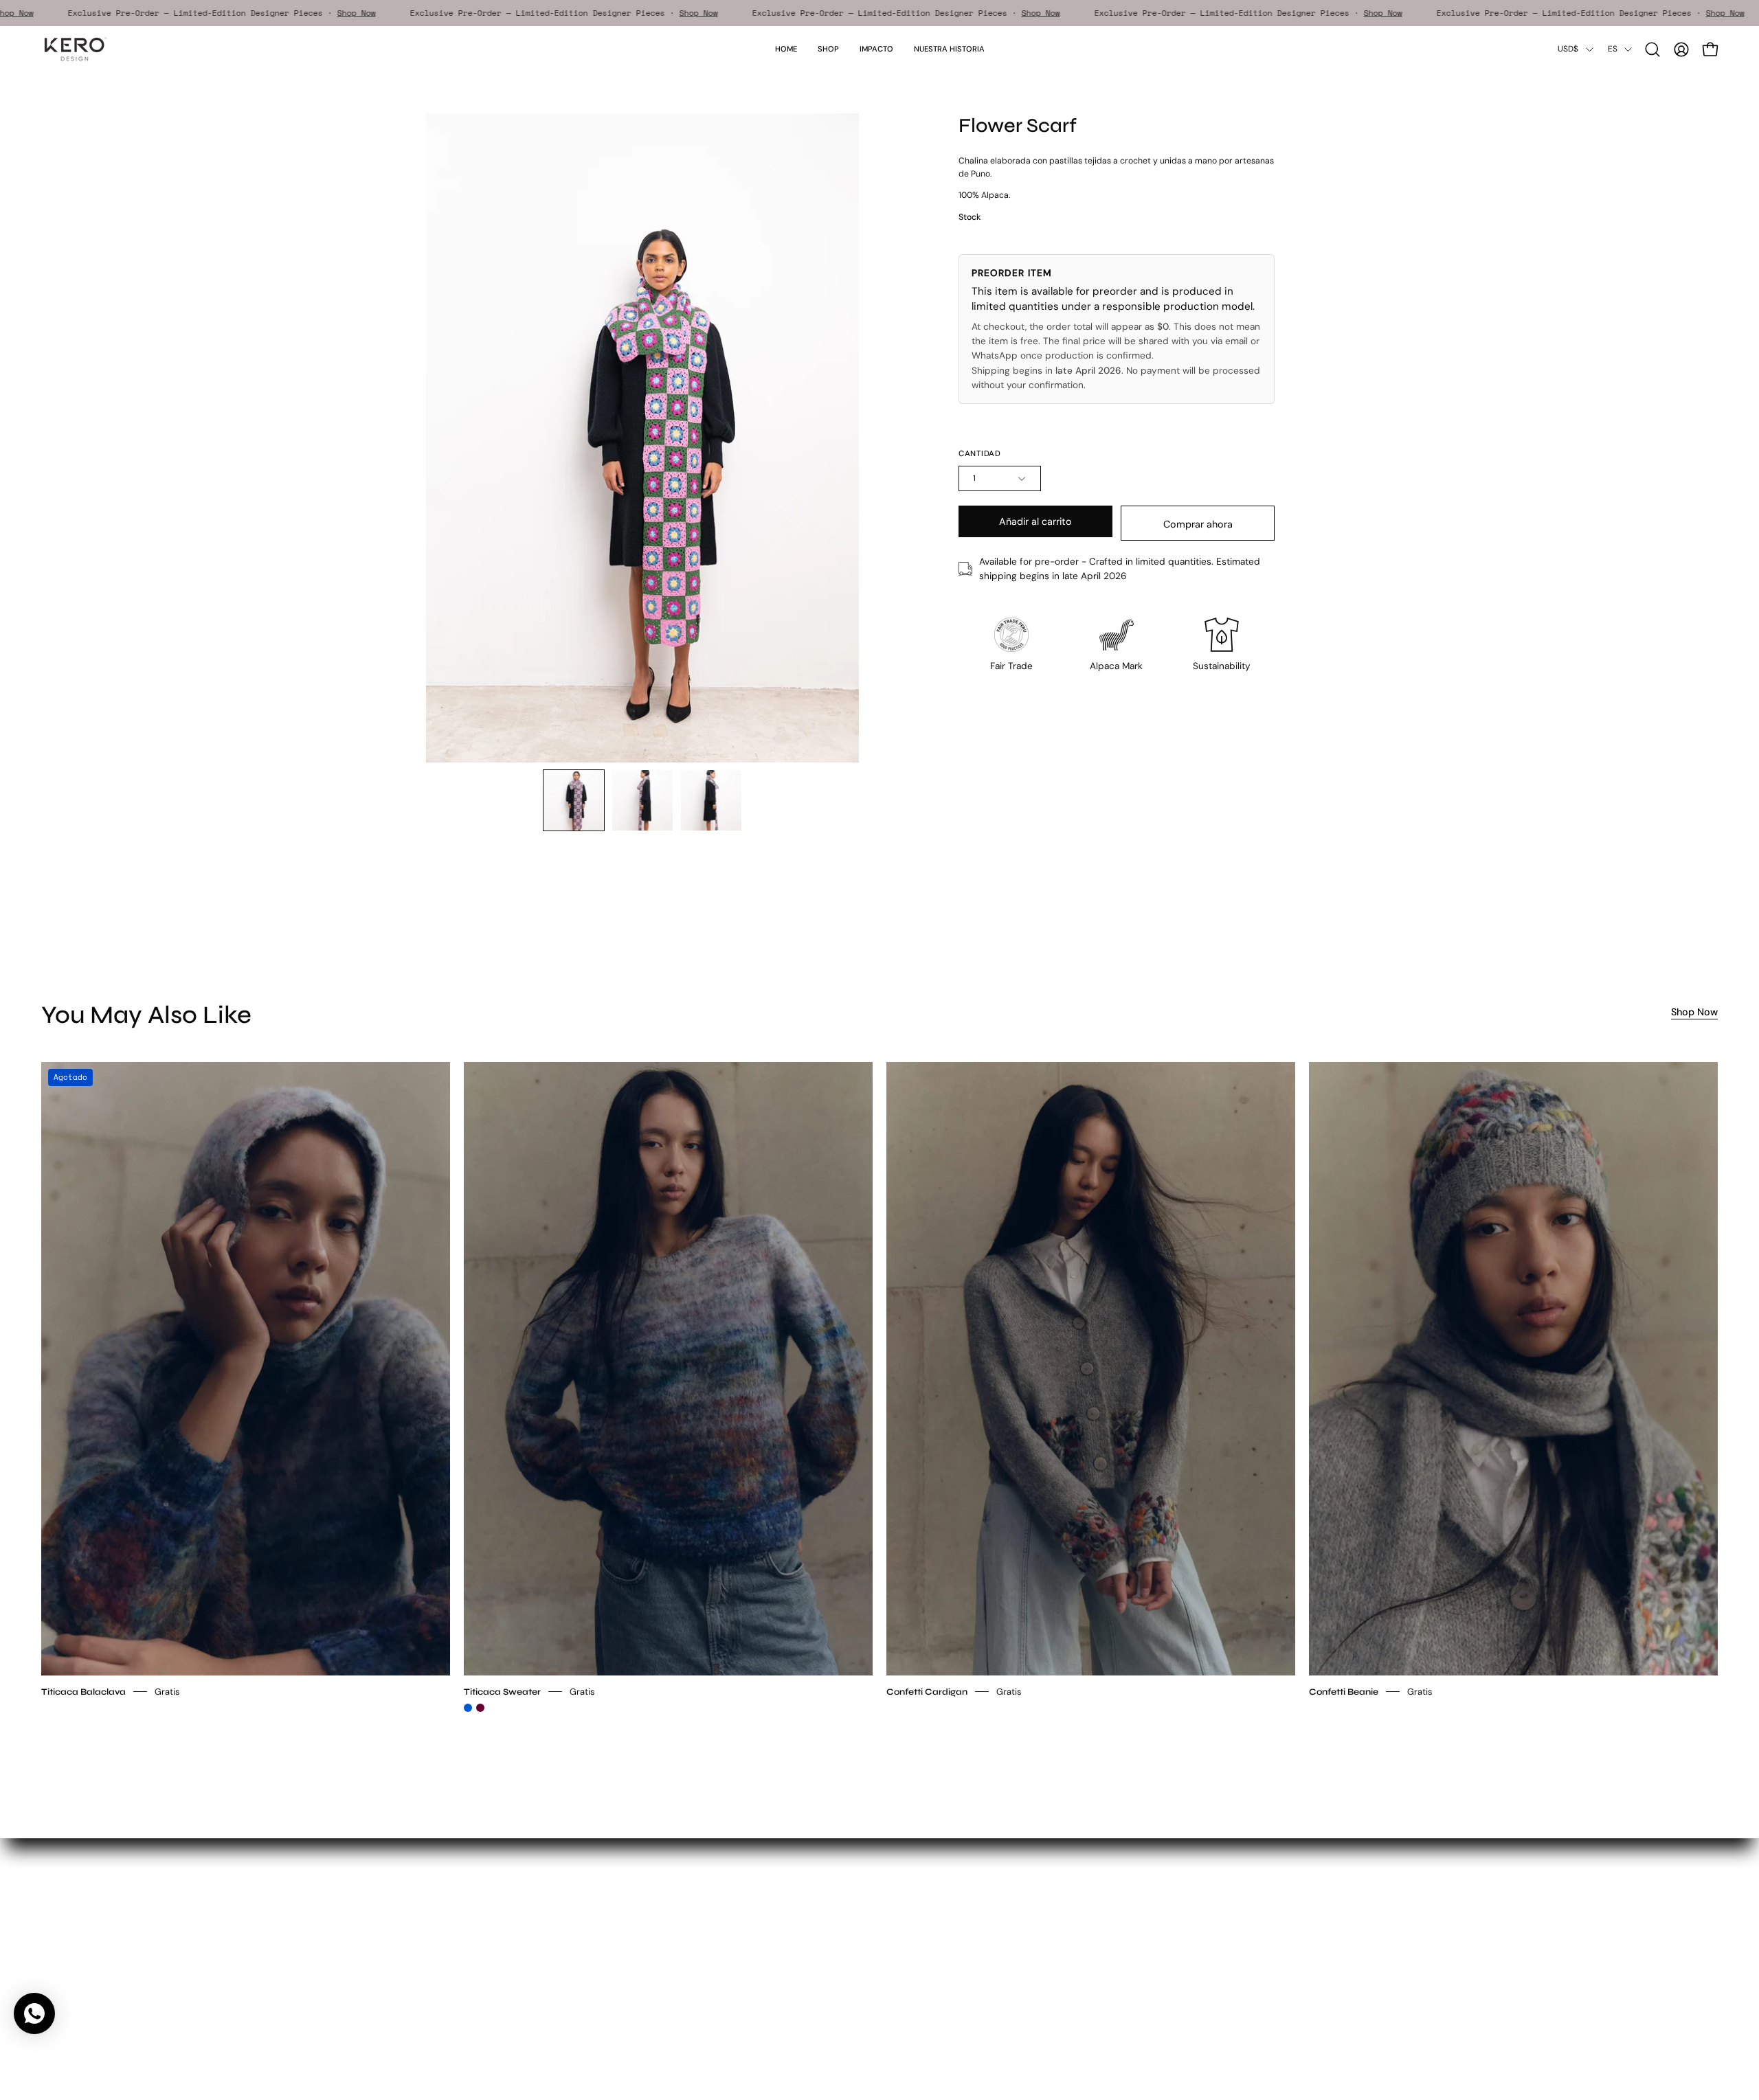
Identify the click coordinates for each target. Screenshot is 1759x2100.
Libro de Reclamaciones (712, 2001)
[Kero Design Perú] (76, 49)
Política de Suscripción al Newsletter (739, 1962)
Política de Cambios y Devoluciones (738, 1982)
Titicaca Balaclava (83, 1691)
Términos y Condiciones (713, 1924)
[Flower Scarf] (574, 800)
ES (1613, 49)
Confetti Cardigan (927, 1691)
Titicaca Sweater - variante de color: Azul (468, 1708)
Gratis (167, 1691)
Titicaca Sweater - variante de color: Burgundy (480, 1708)
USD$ (1568, 49)
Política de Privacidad (706, 1943)
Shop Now (69, 13)
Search (675, 1905)
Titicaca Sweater (502, 1691)
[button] (876, 49)
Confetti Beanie (1344, 1691)
